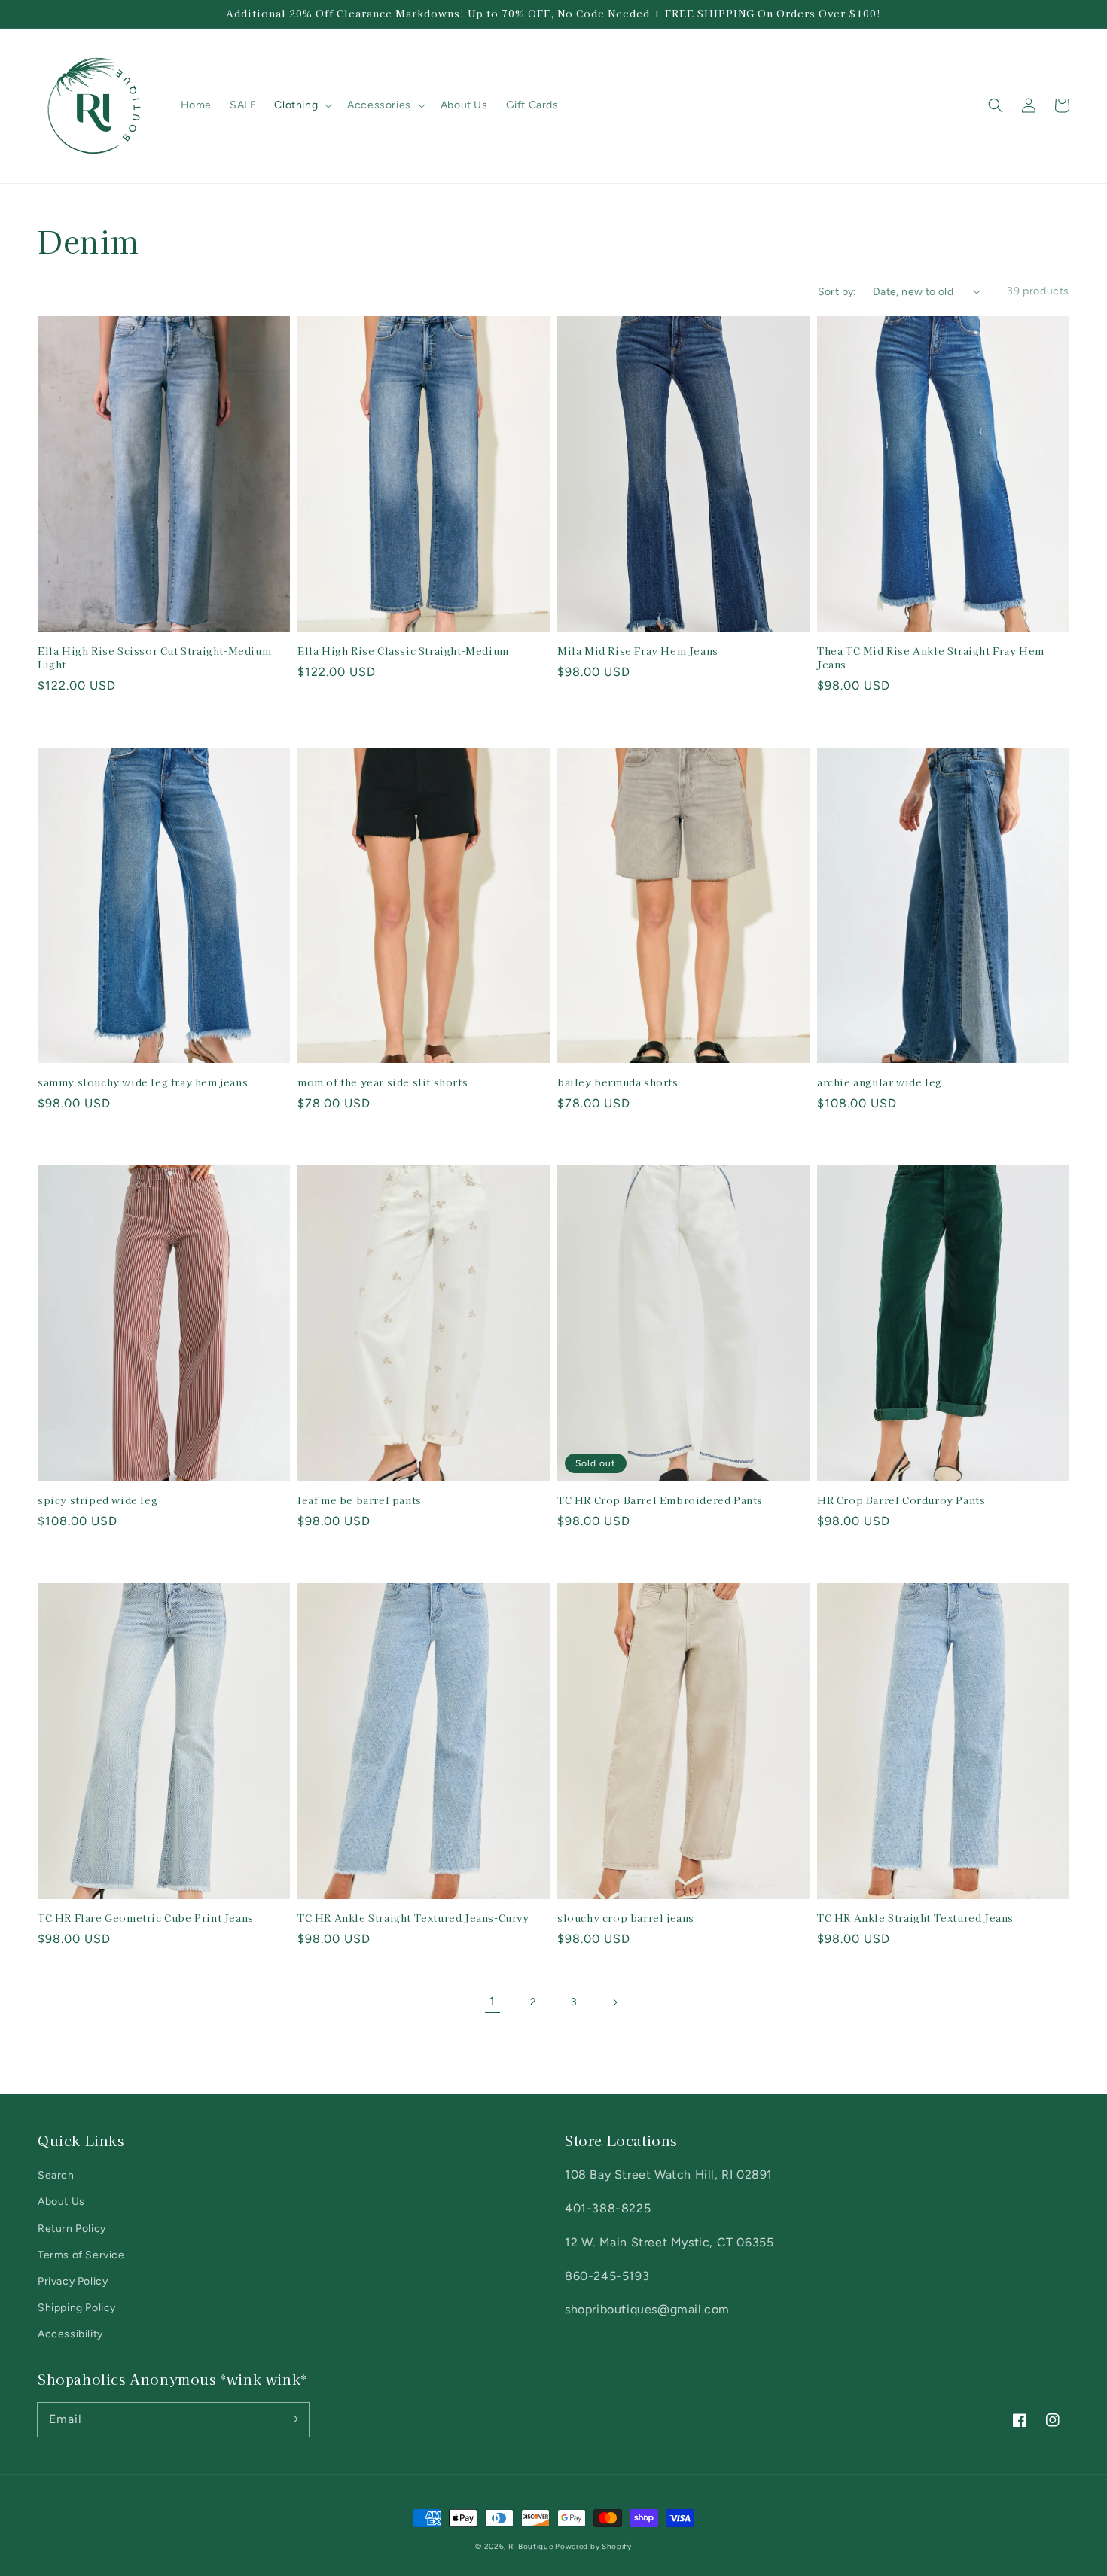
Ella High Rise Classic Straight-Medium (403, 651)
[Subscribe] (292, 2419)
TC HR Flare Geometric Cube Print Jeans (146, 1918)
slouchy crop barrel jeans (626, 1918)
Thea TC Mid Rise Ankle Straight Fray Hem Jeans (931, 658)
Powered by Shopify (593, 2546)
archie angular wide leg (880, 1082)
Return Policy (72, 2229)
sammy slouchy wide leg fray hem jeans (143, 1082)
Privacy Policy (73, 2281)
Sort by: (837, 292)
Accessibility (70, 2334)
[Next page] (614, 2002)
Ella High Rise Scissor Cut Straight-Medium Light (154, 658)
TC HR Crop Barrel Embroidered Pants (660, 1500)
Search (56, 2175)
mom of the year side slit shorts (383, 1082)
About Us (61, 2201)
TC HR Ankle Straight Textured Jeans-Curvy (413, 1918)
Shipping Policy (77, 2308)
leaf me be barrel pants (360, 1500)
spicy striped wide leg (98, 1500)
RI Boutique (532, 2546)
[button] (996, 105)
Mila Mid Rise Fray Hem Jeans (638, 651)
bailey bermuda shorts (618, 1082)
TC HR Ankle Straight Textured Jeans (915, 1918)
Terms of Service (81, 2255)
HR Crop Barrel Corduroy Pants (901, 1500)
